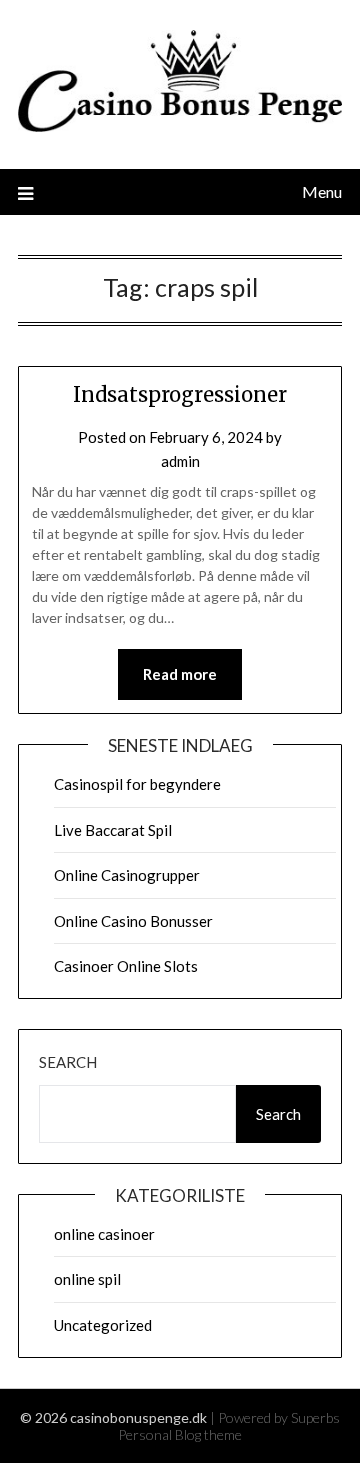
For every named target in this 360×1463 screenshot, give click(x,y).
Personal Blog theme (180, 1434)
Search (68, 1062)
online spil (87, 1279)
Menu (322, 191)
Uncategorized (103, 1325)
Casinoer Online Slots (126, 966)
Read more (180, 674)
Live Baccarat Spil (113, 830)
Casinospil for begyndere (137, 784)
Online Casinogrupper (127, 875)
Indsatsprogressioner (180, 394)
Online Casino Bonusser (133, 921)
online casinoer (104, 1234)
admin (180, 461)
